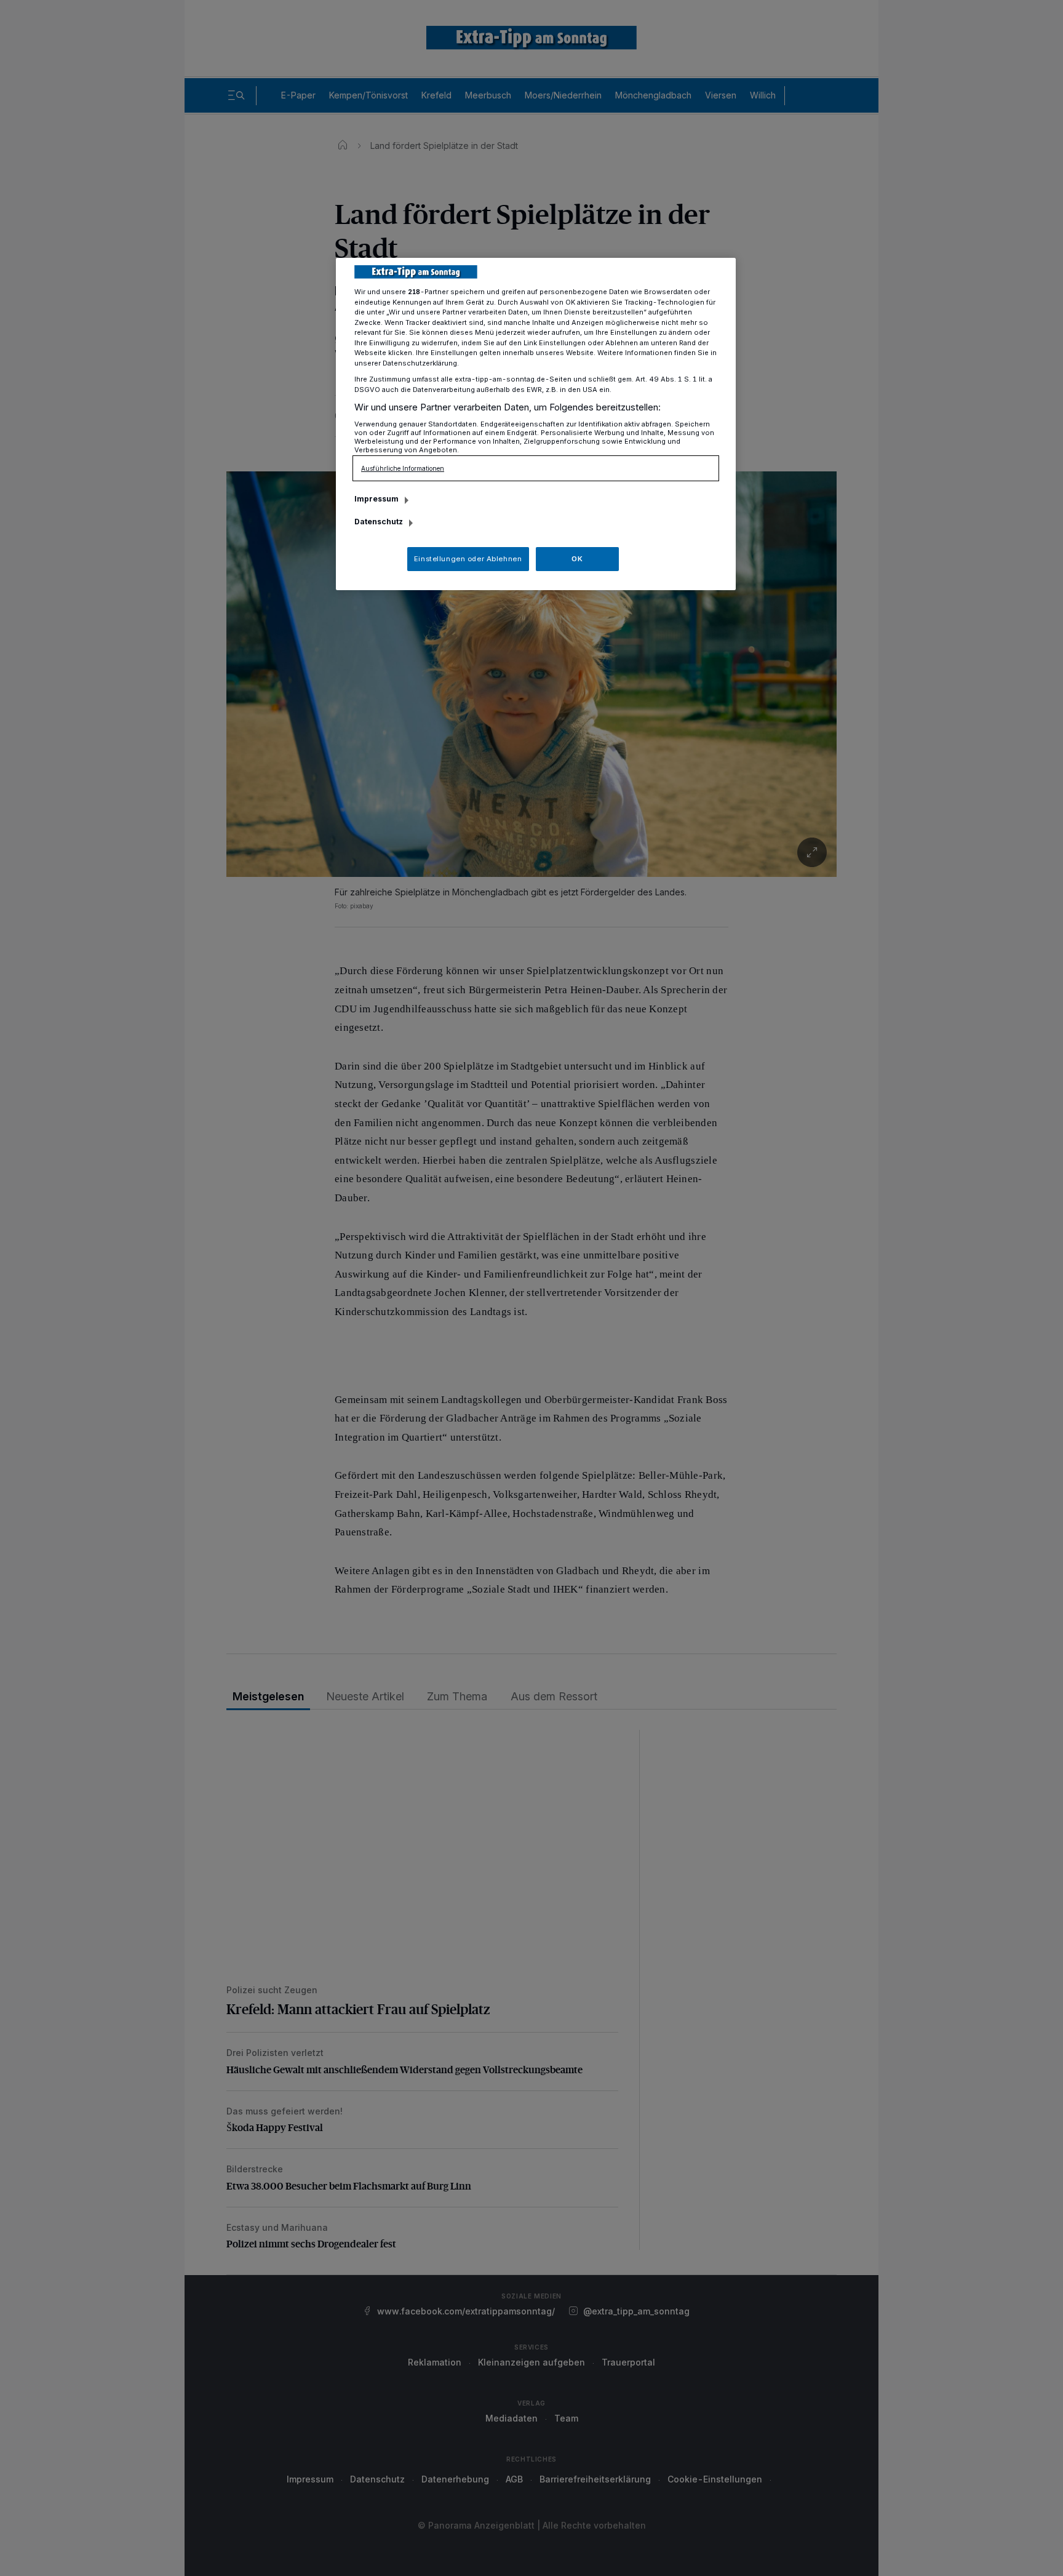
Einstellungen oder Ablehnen (468, 559)
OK (577, 559)
